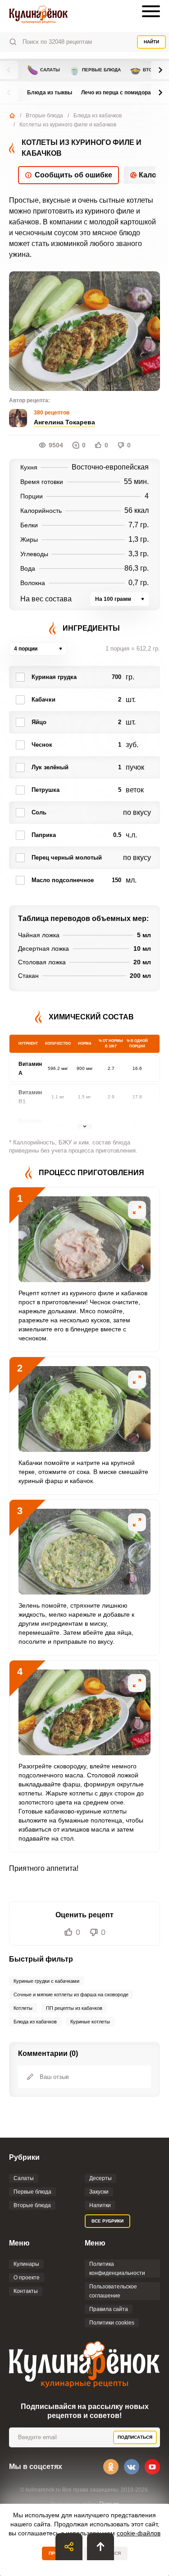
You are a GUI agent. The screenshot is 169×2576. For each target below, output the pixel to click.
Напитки (100, 2205)
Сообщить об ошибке (73, 175)
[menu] (151, 11)
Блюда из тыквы (50, 93)
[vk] (132, 2467)
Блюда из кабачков (98, 116)
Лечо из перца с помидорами (120, 93)
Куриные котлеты (90, 2022)
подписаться (135, 2437)
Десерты (100, 2178)
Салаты (43, 70)
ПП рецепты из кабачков (74, 2008)
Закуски (99, 2192)
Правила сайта (109, 2309)
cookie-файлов (139, 2533)
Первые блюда (95, 70)
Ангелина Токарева (64, 422)
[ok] (111, 2467)
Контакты (26, 2291)
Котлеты (23, 2008)
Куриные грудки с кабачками (46, 1981)
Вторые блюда (44, 116)
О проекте (27, 2278)
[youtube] (152, 2467)
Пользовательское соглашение (113, 2291)
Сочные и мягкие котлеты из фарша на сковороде (71, 1995)
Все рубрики (107, 2221)
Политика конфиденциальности (117, 2269)
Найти (151, 42)
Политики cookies (112, 2323)
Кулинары (26, 2264)
